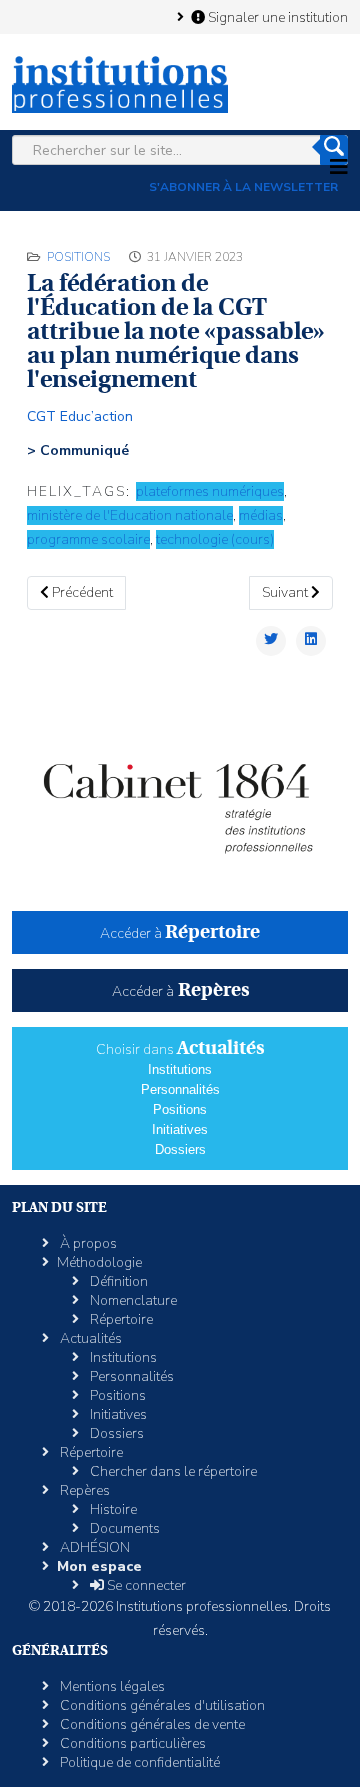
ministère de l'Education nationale (130, 515)
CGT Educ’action (80, 416)
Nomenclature (132, 1300)
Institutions (180, 1069)
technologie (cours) (215, 539)
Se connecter (145, 1585)
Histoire (112, 1509)
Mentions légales (111, 1686)
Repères (83, 1490)
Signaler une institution (276, 17)
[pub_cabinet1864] (180, 796)
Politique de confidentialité (138, 1762)
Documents (123, 1528)
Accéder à (180, 933)
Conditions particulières (131, 1743)
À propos (87, 1243)
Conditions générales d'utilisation (161, 1705)
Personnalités (180, 1089)
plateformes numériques (210, 491)
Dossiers (180, 1149)
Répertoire (120, 1319)
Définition (117, 1281)
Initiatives (180, 1129)
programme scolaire (88, 539)
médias (261, 515)
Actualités (89, 1338)
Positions (78, 257)
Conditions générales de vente (151, 1724)
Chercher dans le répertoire (172, 1471)
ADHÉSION (93, 1547)
